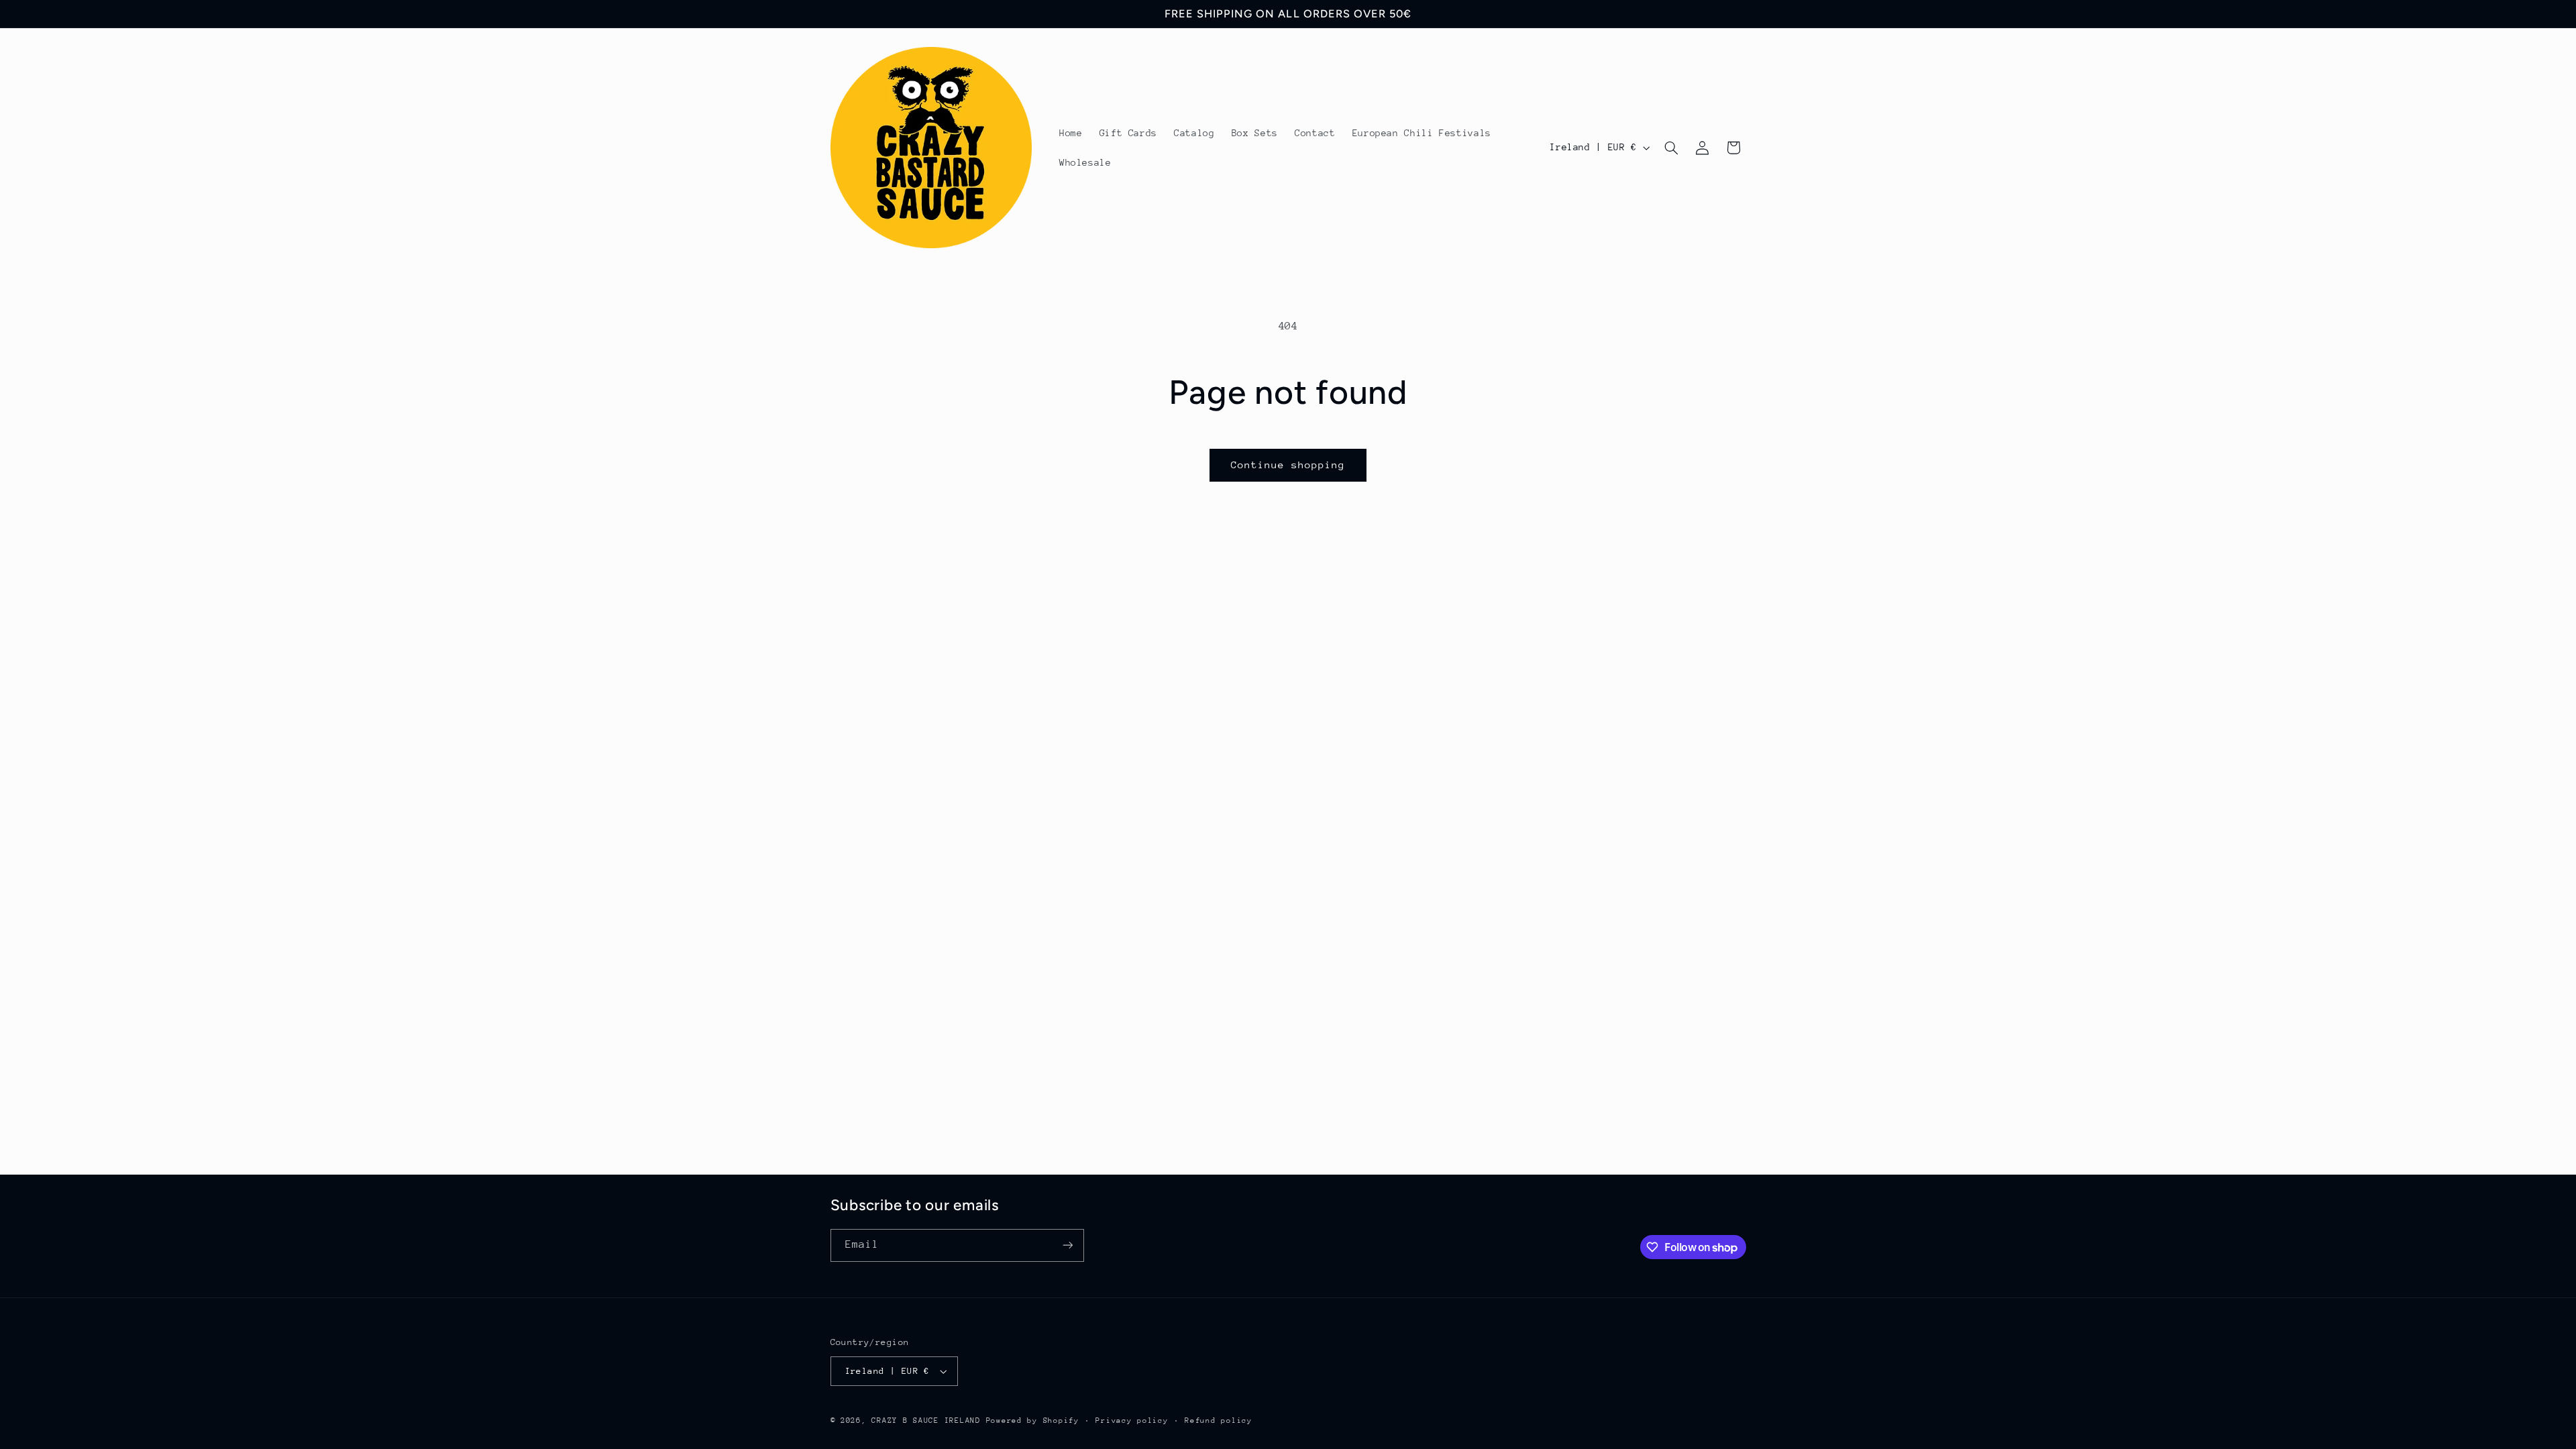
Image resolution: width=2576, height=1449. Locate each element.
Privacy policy (1132, 1420)
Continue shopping (1288, 465)
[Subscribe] (1067, 1245)
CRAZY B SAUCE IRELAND (926, 1420)
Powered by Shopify (1033, 1420)
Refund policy (1219, 1420)
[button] (1671, 148)
